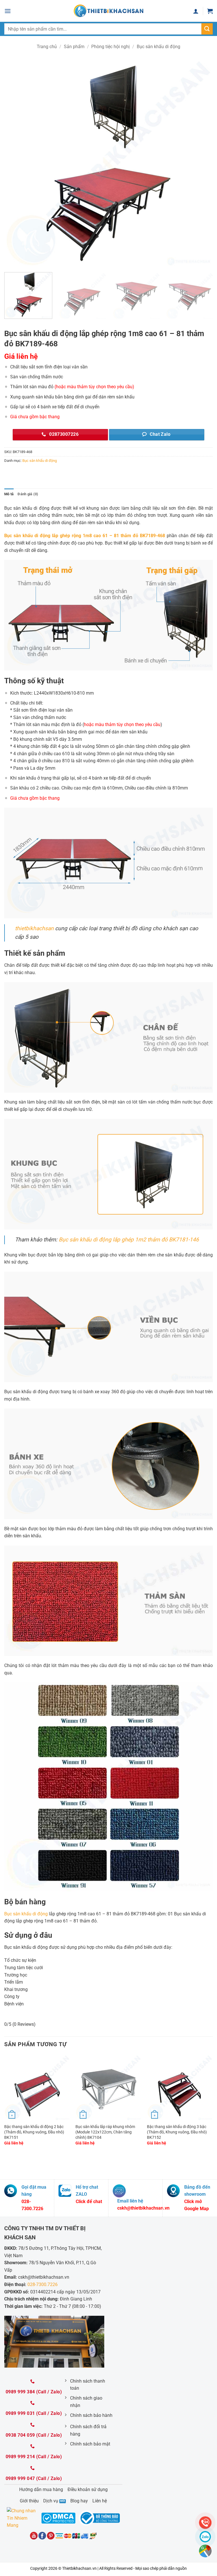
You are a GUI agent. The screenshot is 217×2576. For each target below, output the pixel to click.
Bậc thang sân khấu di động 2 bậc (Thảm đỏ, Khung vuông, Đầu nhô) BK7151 (34, 2132)
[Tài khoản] (196, 11)
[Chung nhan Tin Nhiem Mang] (23, 2518)
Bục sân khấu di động (159, 47)
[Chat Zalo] (205, 2537)
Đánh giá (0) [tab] (28, 494)
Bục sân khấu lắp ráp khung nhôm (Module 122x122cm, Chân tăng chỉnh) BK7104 (105, 2132)
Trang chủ (47, 47)
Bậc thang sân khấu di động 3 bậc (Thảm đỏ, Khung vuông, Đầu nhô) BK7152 (177, 2132)
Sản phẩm (74, 47)
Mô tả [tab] (9, 494)
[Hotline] (205, 2523)
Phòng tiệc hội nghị (110, 47)
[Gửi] (207, 29)
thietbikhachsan (34, 928)
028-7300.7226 (43, 2284)
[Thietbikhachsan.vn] (108, 11)
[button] (8, 11)
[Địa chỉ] (205, 2551)
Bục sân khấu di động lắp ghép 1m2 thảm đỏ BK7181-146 (129, 1240)
